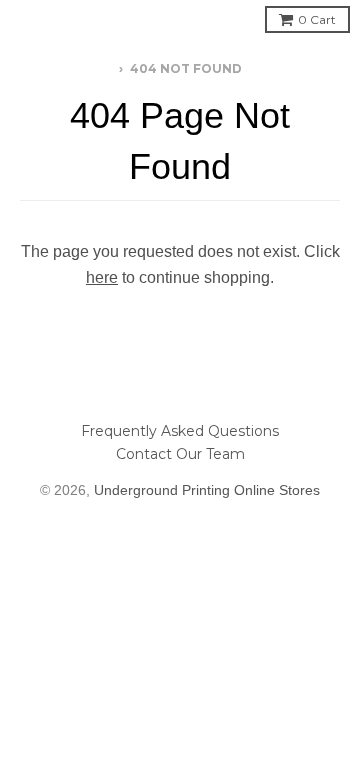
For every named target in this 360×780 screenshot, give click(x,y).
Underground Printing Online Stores (207, 490)
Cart (317, 19)
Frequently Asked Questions (180, 431)
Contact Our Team (180, 454)
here (102, 277)
